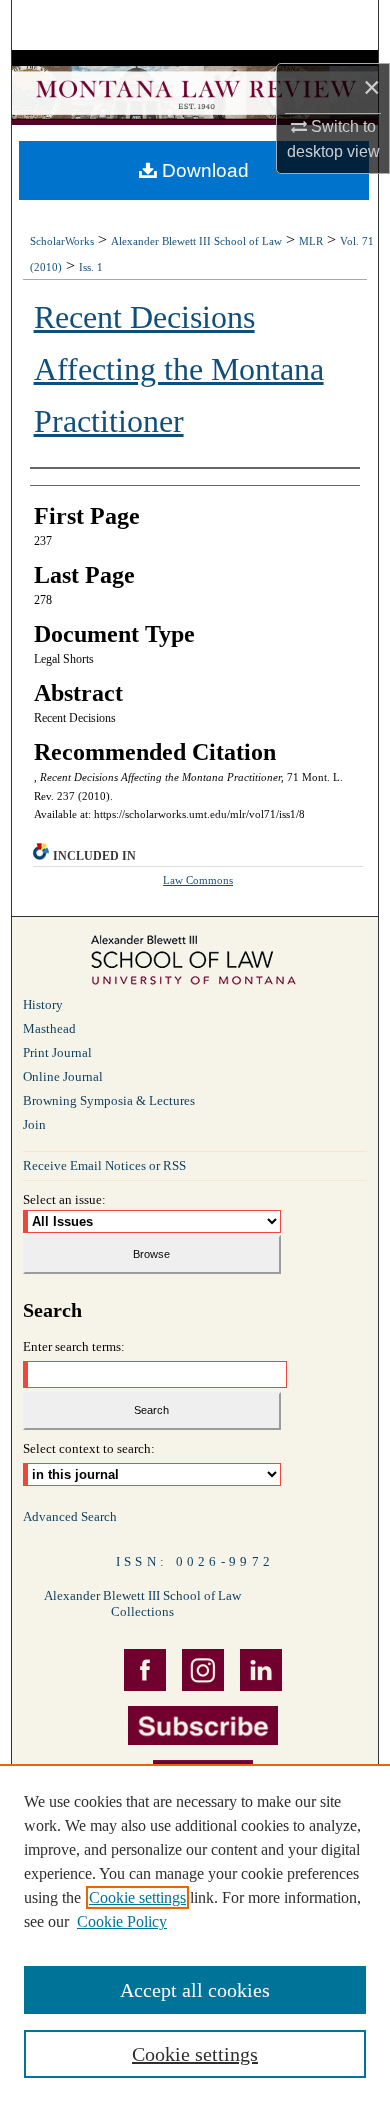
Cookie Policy (122, 1921)
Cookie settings (137, 1897)
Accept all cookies (195, 1990)
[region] (195, 1933)
